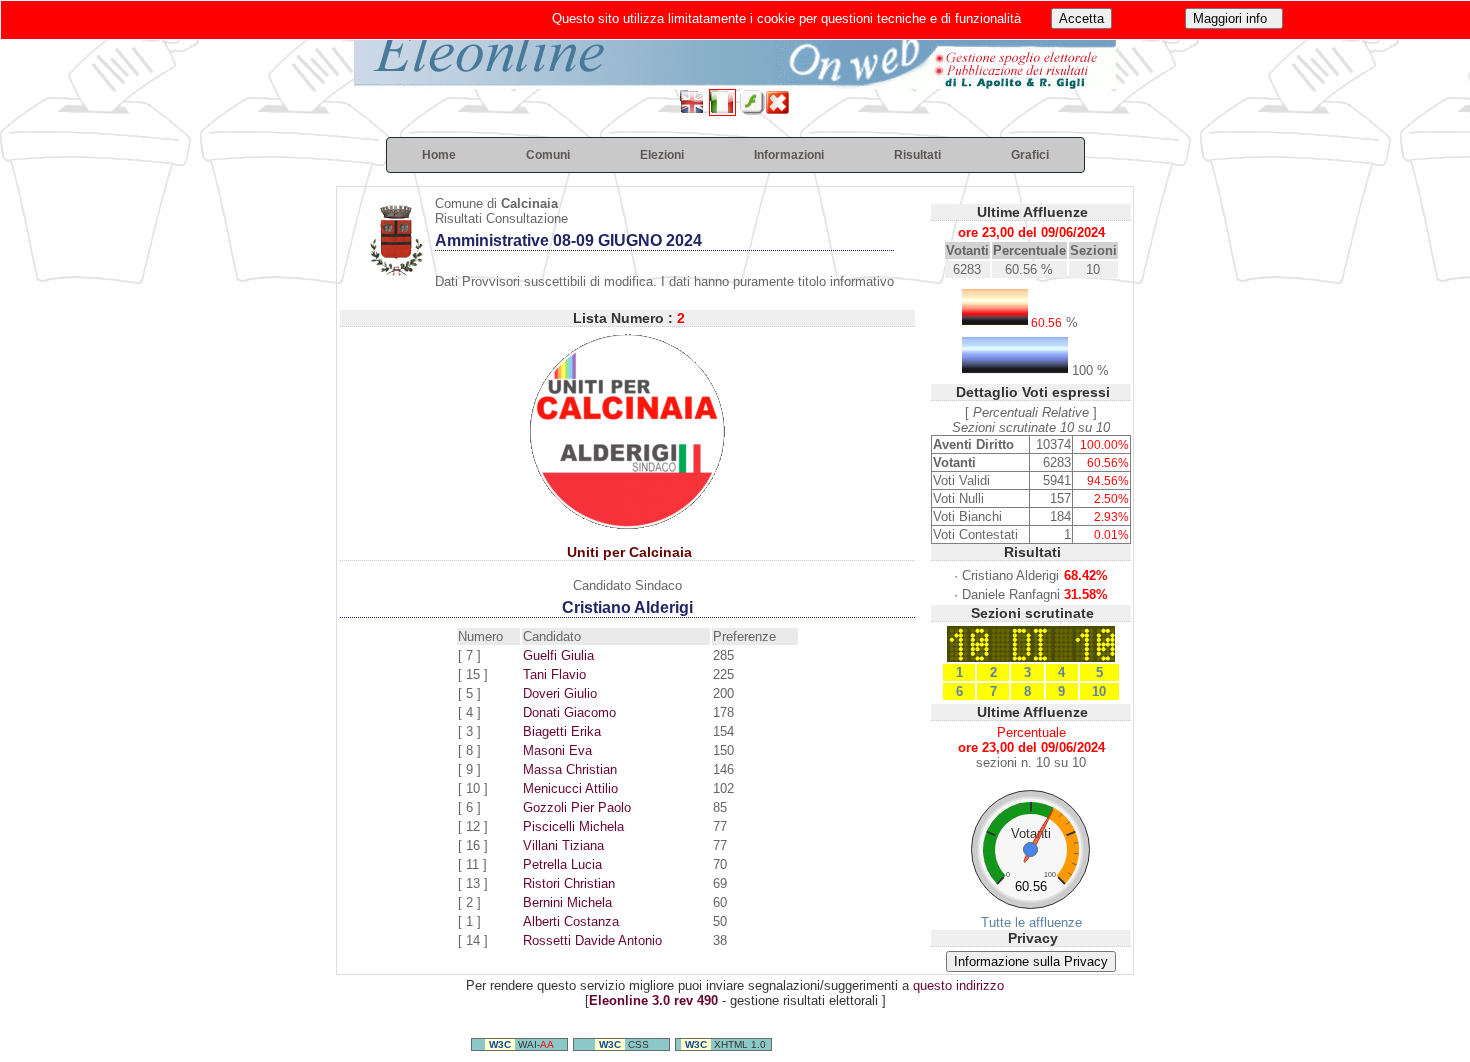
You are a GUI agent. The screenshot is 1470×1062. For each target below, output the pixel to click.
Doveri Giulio (560, 693)
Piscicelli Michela (573, 826)
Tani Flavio (554, 674)
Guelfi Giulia (558, 655)
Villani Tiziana (563, 845)
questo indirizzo (958, 985)
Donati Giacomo (569, 712)
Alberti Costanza (571, 921)
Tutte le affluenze (1031, 922)
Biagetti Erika (562, 731)
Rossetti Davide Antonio (592, 940)
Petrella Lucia (562, 864)
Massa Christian (570, 769)
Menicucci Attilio (570, 788)
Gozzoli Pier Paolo (577, 807)
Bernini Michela (567, 902)
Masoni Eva (557, 750)
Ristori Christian (569, 883)
